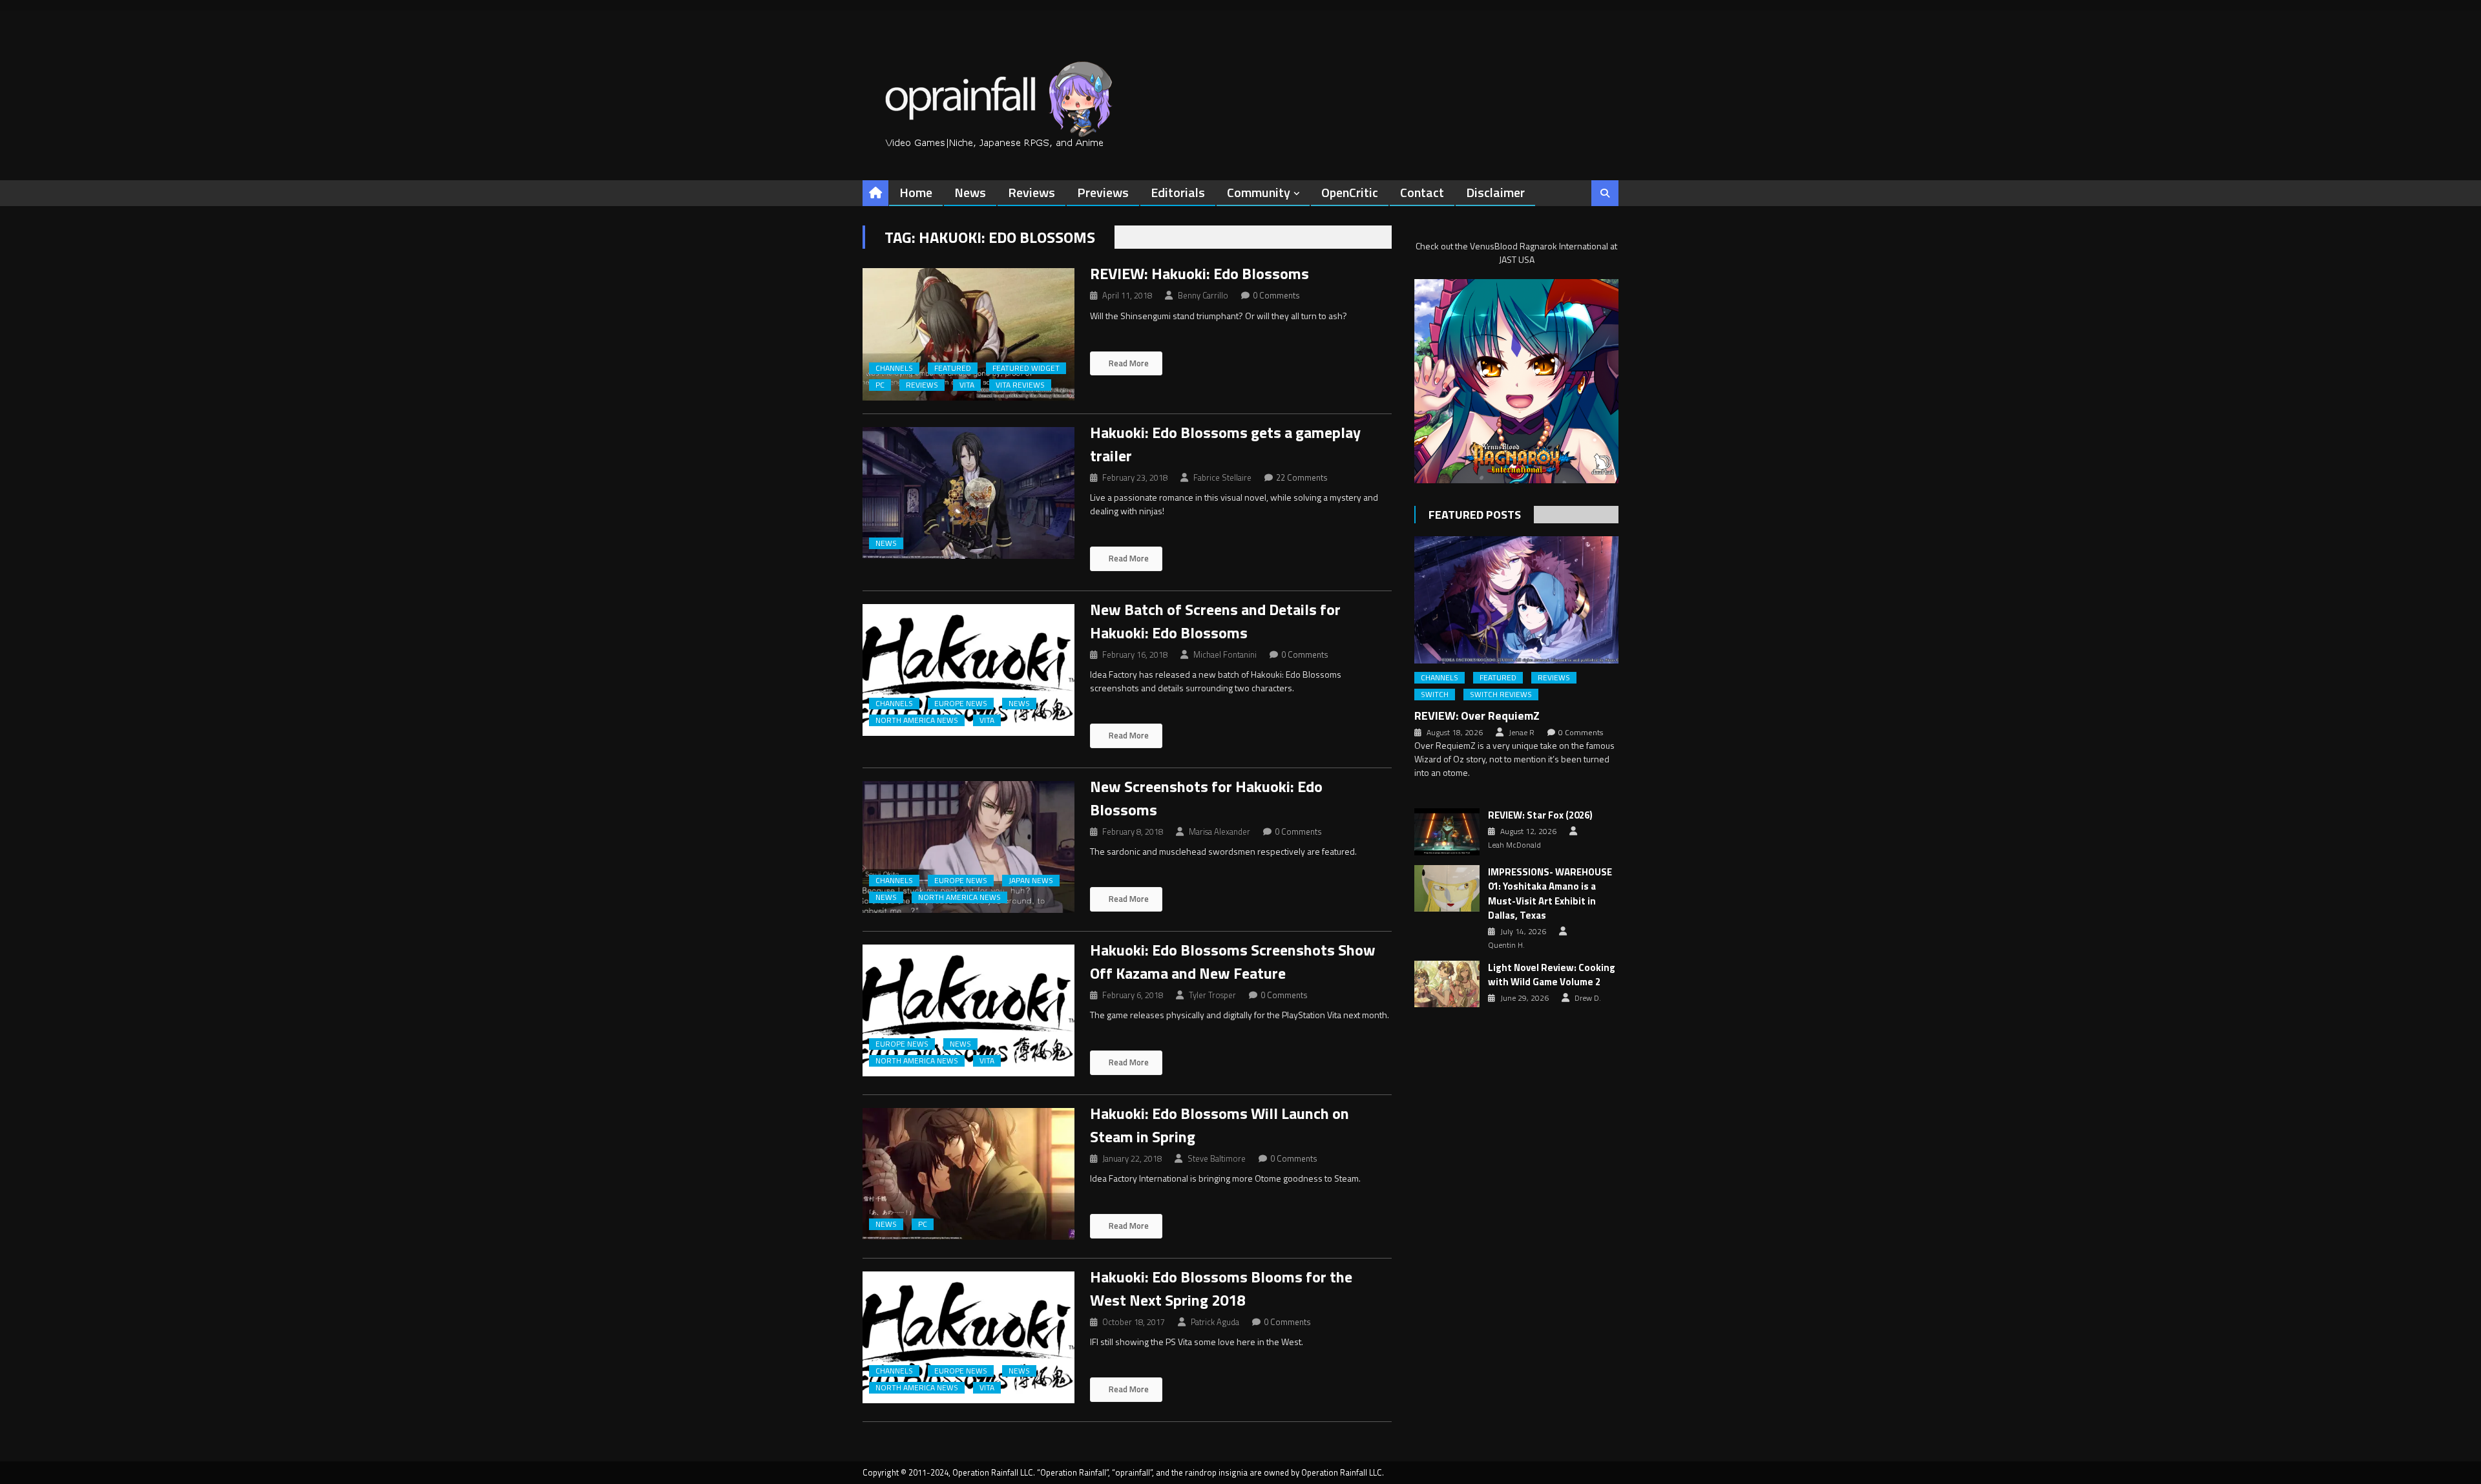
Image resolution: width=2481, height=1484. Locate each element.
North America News (917, 720)
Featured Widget (1026, 368)
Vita (967, 385)
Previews (1103, 192)
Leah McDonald (1514, 845)
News (970, 192)
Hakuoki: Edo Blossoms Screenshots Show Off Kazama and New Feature (1233, 961)
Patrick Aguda (1215, 1322)
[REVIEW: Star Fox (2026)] (1447, 831)
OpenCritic (1350, 192)
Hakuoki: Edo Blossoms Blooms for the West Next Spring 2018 (1221, 1288)
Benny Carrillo (1203, 295)
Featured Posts (1475, 515)
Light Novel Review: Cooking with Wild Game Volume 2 (1552, 975)
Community (1259, 192)
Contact (1422, 192)
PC (880, 385)
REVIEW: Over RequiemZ (1477, 716)
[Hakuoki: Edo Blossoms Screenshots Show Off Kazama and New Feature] (968, 1011)
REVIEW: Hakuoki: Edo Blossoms (1199, 273)
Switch (1435, 695)
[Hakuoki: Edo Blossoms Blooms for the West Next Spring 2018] (968, 1338)
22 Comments (1302, 477)
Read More (1128, 363)
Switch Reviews (1501, 695)
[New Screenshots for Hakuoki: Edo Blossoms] (968, 847)
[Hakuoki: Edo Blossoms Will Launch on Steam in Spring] (968, 1174)
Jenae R (1522, 733)
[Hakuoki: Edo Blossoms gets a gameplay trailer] (968, 493)
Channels (894, 368)
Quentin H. (1506, 945)
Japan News (1031, 881)
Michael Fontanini (1225, 654)
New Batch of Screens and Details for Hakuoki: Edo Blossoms (1215, 621)
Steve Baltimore (1217, 1158)
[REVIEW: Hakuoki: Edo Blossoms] (968, 334)
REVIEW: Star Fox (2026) (1540, 815)
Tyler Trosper (1212, 995)
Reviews (1031, 192)
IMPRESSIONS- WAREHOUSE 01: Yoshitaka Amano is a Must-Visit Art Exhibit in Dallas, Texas (1550, 894)
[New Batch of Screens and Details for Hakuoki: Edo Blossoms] (968, 670)
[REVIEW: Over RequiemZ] (1516, 600)
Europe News (961, 704)
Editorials (1178, 192)
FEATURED (953, 368)
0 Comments (1276, 295)
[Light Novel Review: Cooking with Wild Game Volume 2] (1447, 984)
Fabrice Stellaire (1222, 477)
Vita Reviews (1020, 385)
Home (916, 192)
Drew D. (1588, 998)
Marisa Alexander (1220, 831)
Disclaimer (1495, 192)
